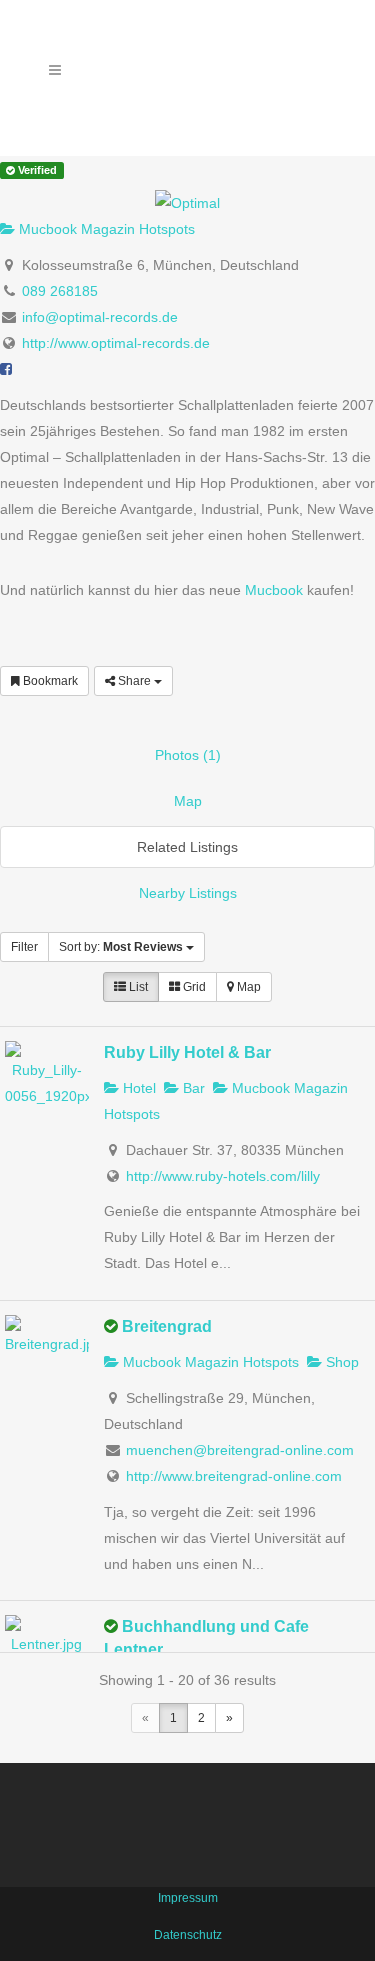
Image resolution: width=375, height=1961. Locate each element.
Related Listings (187, 847)
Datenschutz (188, 1935)
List (137, 987)
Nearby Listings (188, 893)
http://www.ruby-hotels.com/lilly (223, 1176)
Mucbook (274, 590)
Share (134, 681)
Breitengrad (167, 1326)
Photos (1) (188, 755)
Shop (340, 1362)
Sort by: (121, 947)
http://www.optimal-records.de (116, 343)
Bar (192, 1088)
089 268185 (60, 291)
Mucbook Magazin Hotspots (105, 229)
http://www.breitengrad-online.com (234, 1476)
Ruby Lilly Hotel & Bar (187, 1052)
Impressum (188, 1898)
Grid (193, 987)
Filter (24, 947)
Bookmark (49, 681)
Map (188, 801)
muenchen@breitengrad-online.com (240, 1450)
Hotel (137, 1088)
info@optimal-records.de (100, 317)
